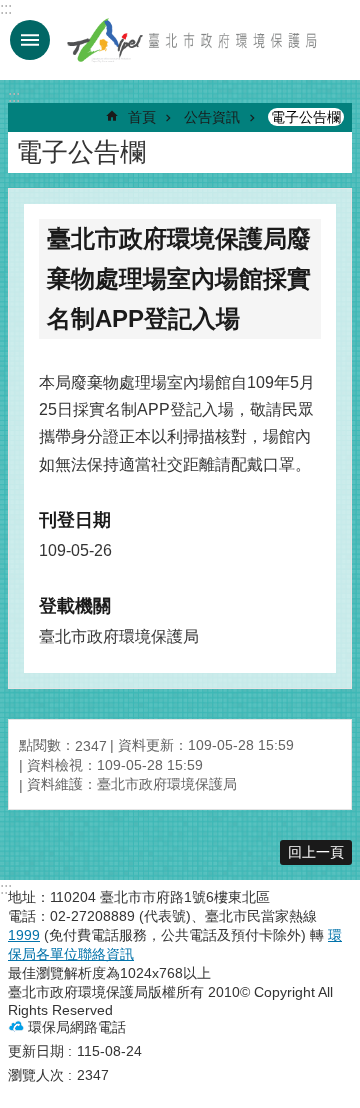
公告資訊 (212, 117)
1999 (24, 935)
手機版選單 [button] (30, 40)
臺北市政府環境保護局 (193, 40)
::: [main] (14, 96)
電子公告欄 (306, 117)
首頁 (142, 117)
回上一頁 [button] (316, 852)
